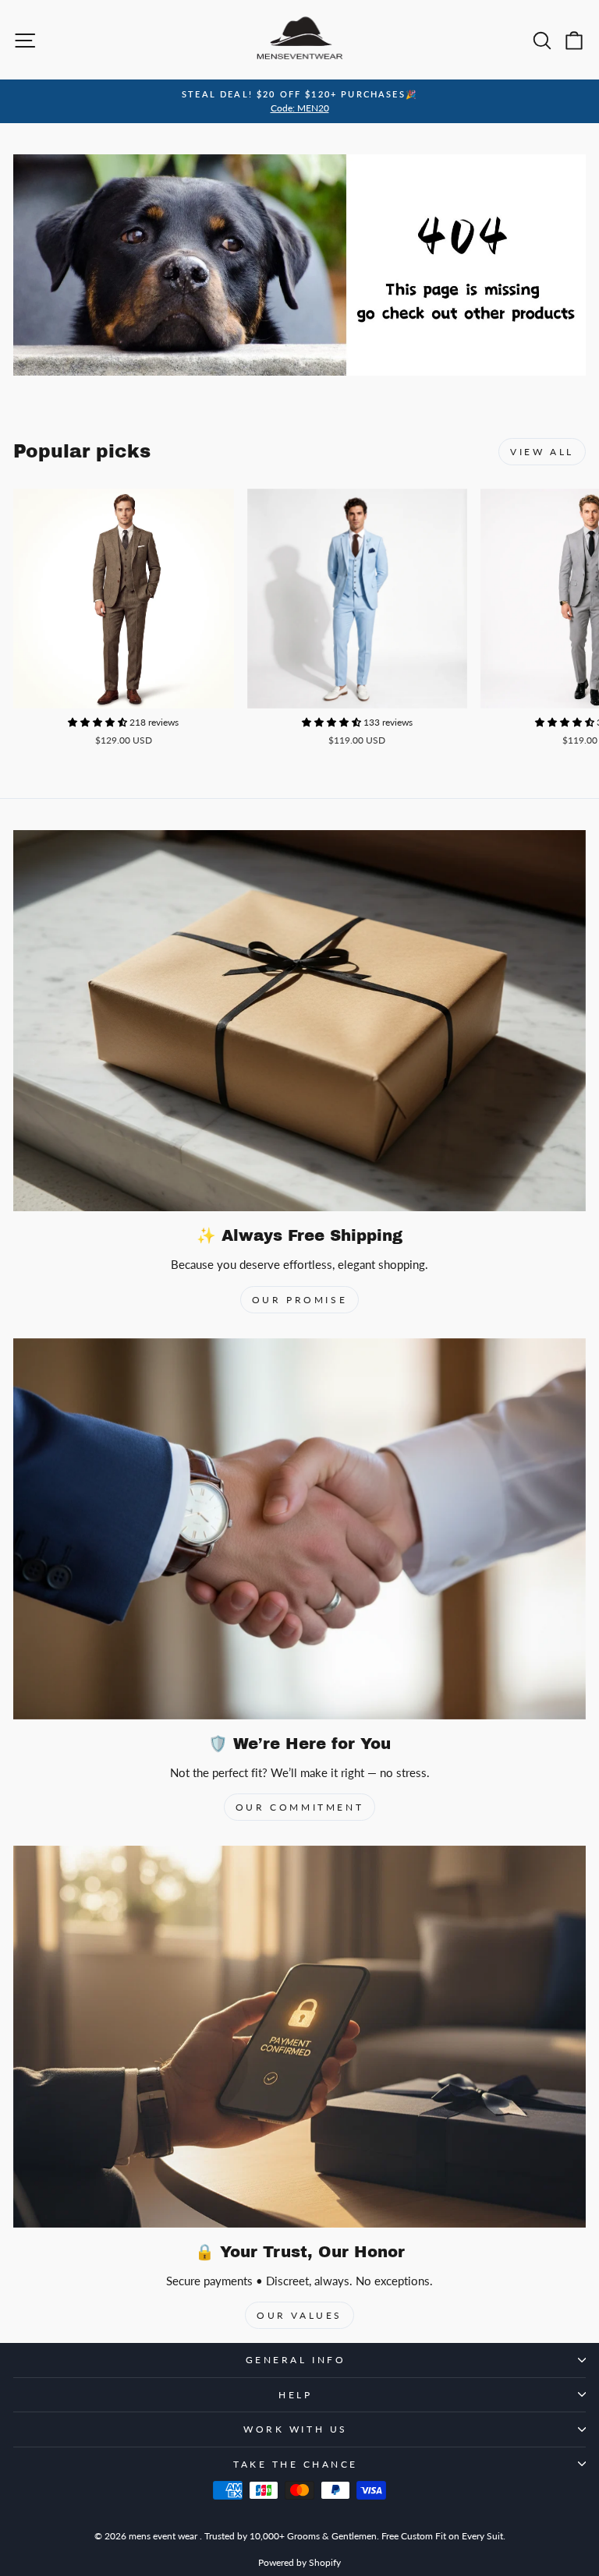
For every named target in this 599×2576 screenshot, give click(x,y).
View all (542, 452)
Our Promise (300, 1300)
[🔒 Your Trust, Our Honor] (299, 2036)
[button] (99, 722)
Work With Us (295, 2429)
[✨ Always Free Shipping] (299, 1021)
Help (295, 2395)
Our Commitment (299, 1807)
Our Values (299, 2315)
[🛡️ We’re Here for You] (299, 1529)
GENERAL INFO (296, 2360)
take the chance (296, 2464)
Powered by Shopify (299, 2562)
